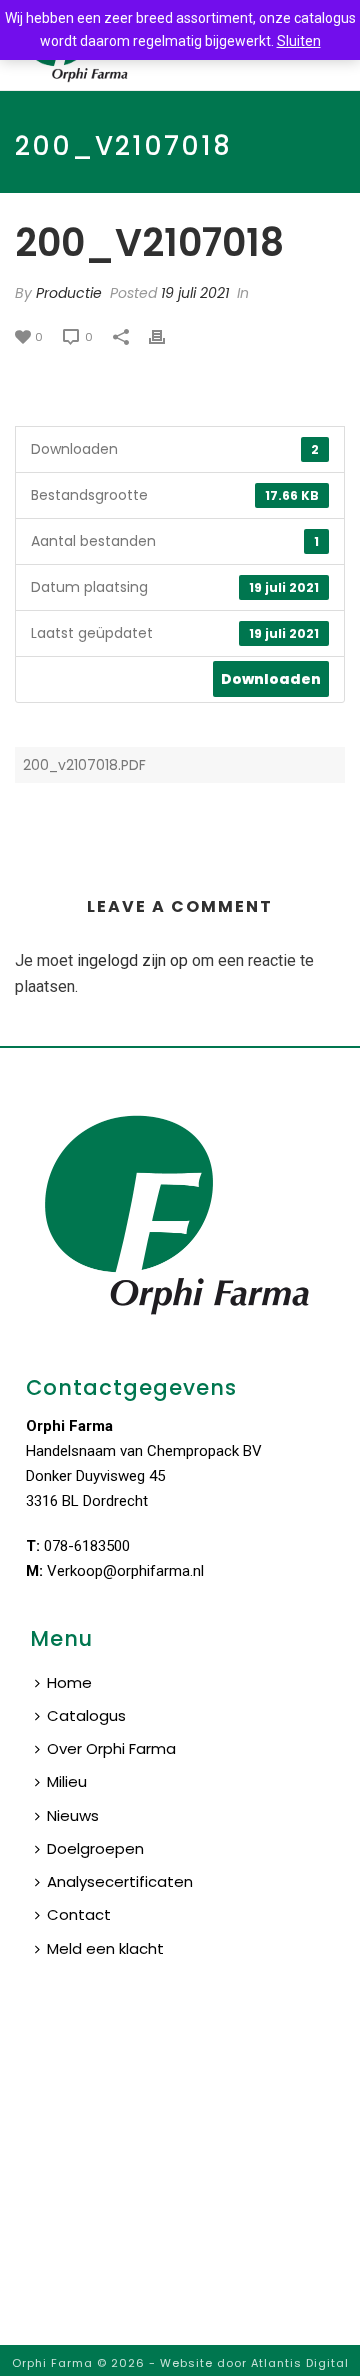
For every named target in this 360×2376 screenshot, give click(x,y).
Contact (79, 1914)
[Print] (167, 336)
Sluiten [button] (299, 41)
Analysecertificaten (120, 1881)
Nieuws (73, 1815)
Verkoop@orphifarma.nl (125, 1571)
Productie (69, 293)
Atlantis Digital (300, 2363)
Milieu (67, 1781)
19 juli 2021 (195, 293)
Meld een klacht (105, 1948)
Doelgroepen (95, 1848)
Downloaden (271, 679)
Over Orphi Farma (111, 1748)
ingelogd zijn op (132, 960)
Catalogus (86, 1715)
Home (69, 1682)
